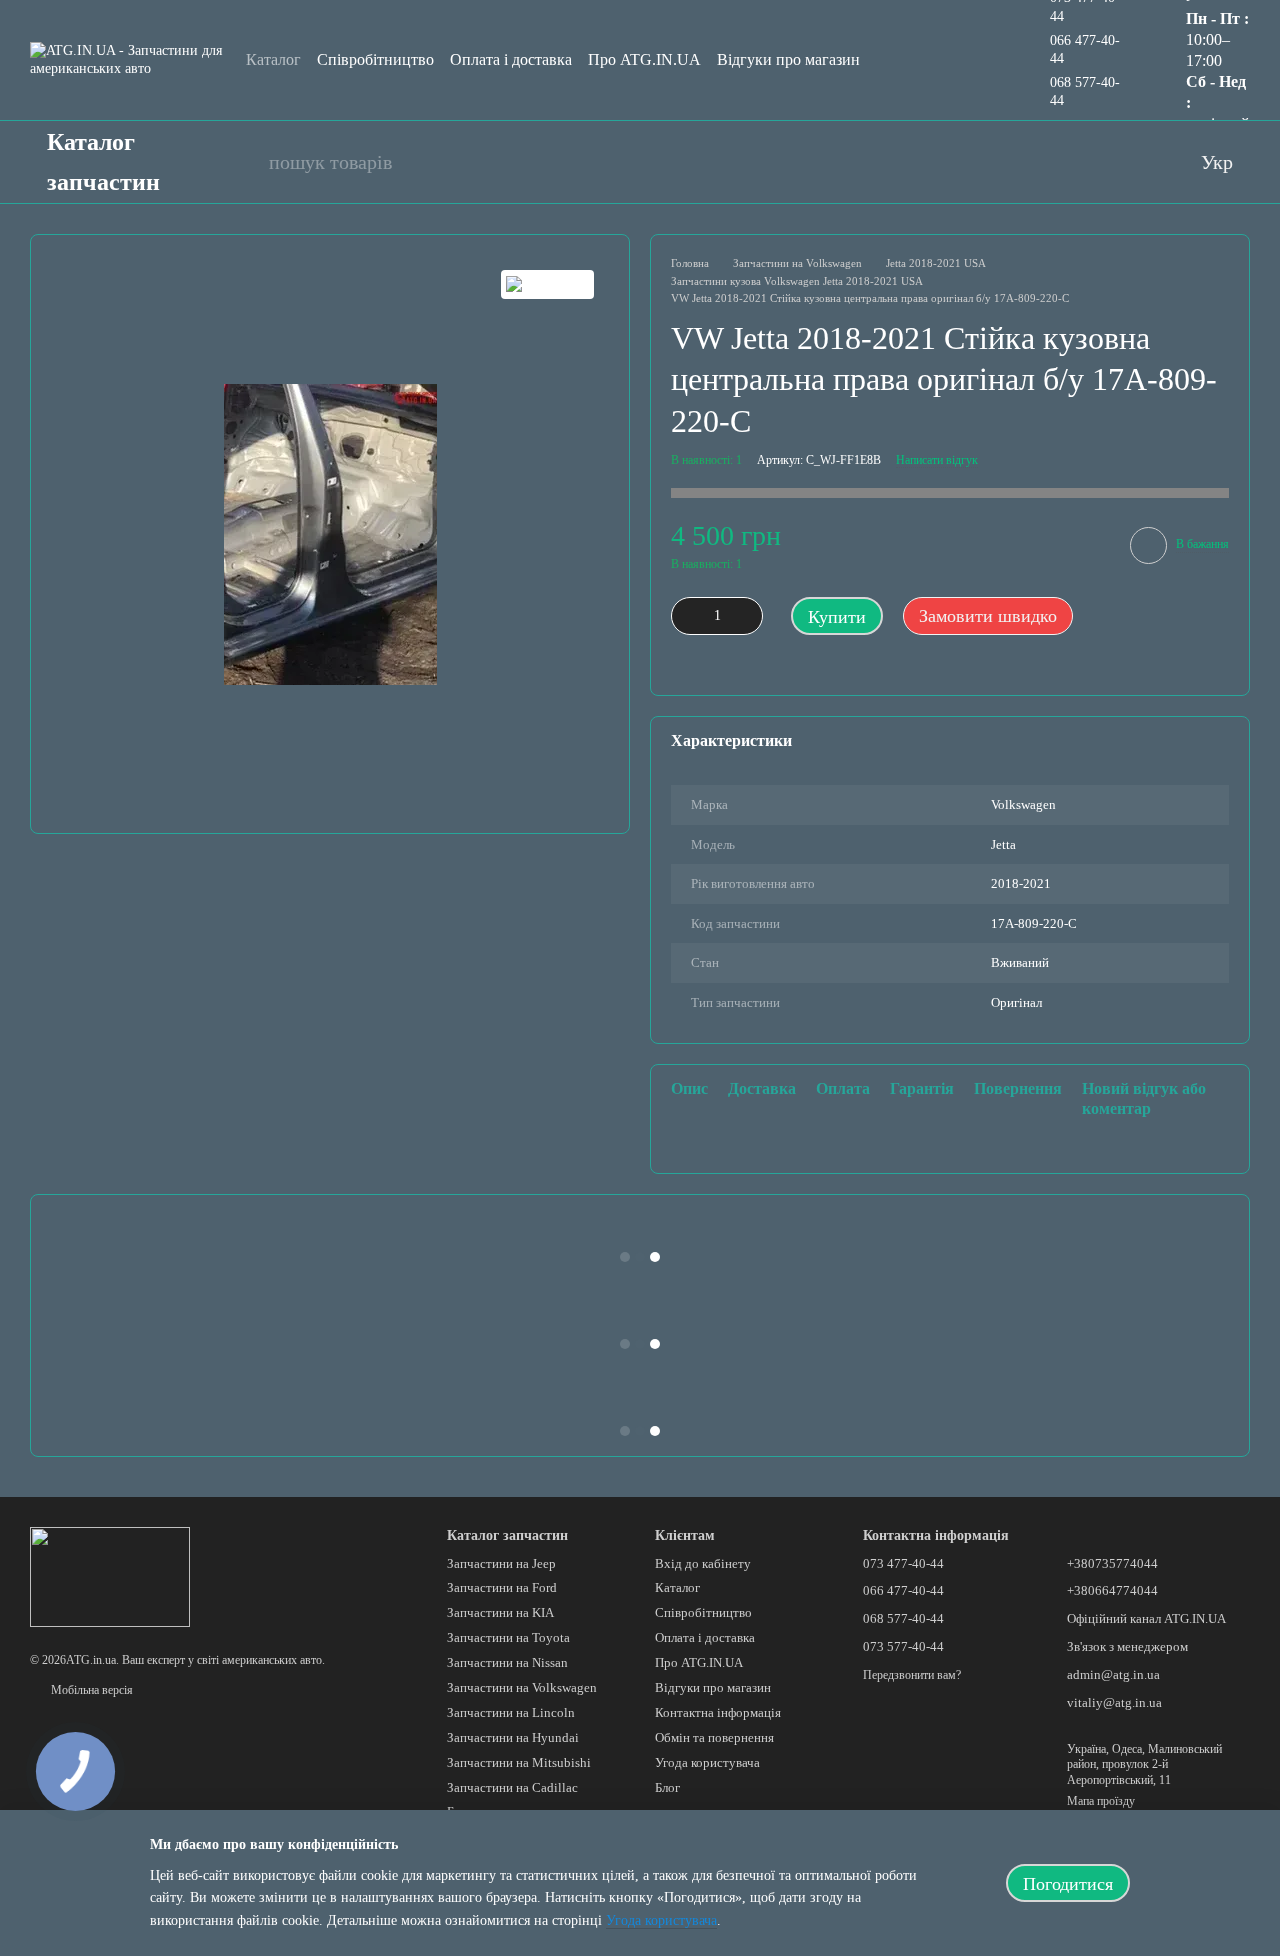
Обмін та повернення (714, 1737)
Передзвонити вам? (912, 1675)
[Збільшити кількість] (748, 616)
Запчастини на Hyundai (513, 1737)
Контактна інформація (718, 1712)
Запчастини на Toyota (508, 1637)
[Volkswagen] (547, 284)
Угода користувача (707, 1762)
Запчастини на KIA (500, 1612)
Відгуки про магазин (788, 59)
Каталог (273, 59)
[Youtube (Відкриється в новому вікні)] (1057, 162)
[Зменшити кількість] (686, 616)
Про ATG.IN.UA (644, 59)
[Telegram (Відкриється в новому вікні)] (1137, 162)
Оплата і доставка (511, 59)
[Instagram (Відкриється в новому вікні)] (1097, 162)
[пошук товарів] (243, 162)
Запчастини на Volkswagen (522, 1687)
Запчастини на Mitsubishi (519, 1762)
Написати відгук (937, 460)
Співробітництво (375, 59)
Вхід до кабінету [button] (703, 1563)
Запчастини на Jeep (501, 1563)
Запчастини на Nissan (507, 1662)
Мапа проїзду (1101, 1801)
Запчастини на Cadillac (512, 1787)
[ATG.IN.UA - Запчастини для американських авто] (110, 1576)
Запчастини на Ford (502, 1587)
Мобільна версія (90, 1690)
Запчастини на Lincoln (511, 1712)
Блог (667, 1787)
